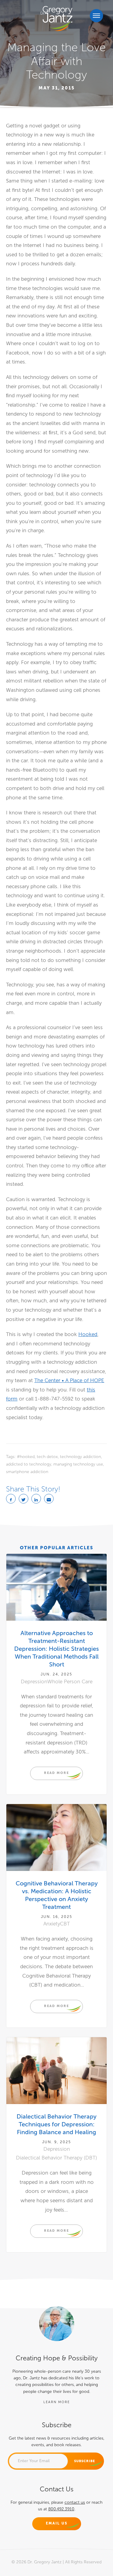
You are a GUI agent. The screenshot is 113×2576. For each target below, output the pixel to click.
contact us (75, 2502)
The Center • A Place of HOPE (69, 1380)
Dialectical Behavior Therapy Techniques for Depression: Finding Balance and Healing (56, 2124)
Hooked (88, 1334)
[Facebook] (11, 1499)
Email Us (57, 2523)
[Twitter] (24, 1499)
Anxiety (52, 1924)
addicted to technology (29, 1464)
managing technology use (78, 1464)
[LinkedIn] (36, 1499)
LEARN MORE (57, 2402)
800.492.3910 (61, 2509)
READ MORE (56, 1773)
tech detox (47, 1457)
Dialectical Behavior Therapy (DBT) (56, 2158)
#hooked (26, 1457)
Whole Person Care (70, 1682)
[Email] (49, 1499)
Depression (34, 1682)
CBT (65, 1924)
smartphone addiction (27, 1472)
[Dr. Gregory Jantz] (56, 19)
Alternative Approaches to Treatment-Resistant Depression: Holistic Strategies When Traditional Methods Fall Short (56, 1649)
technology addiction (80, 1457)
